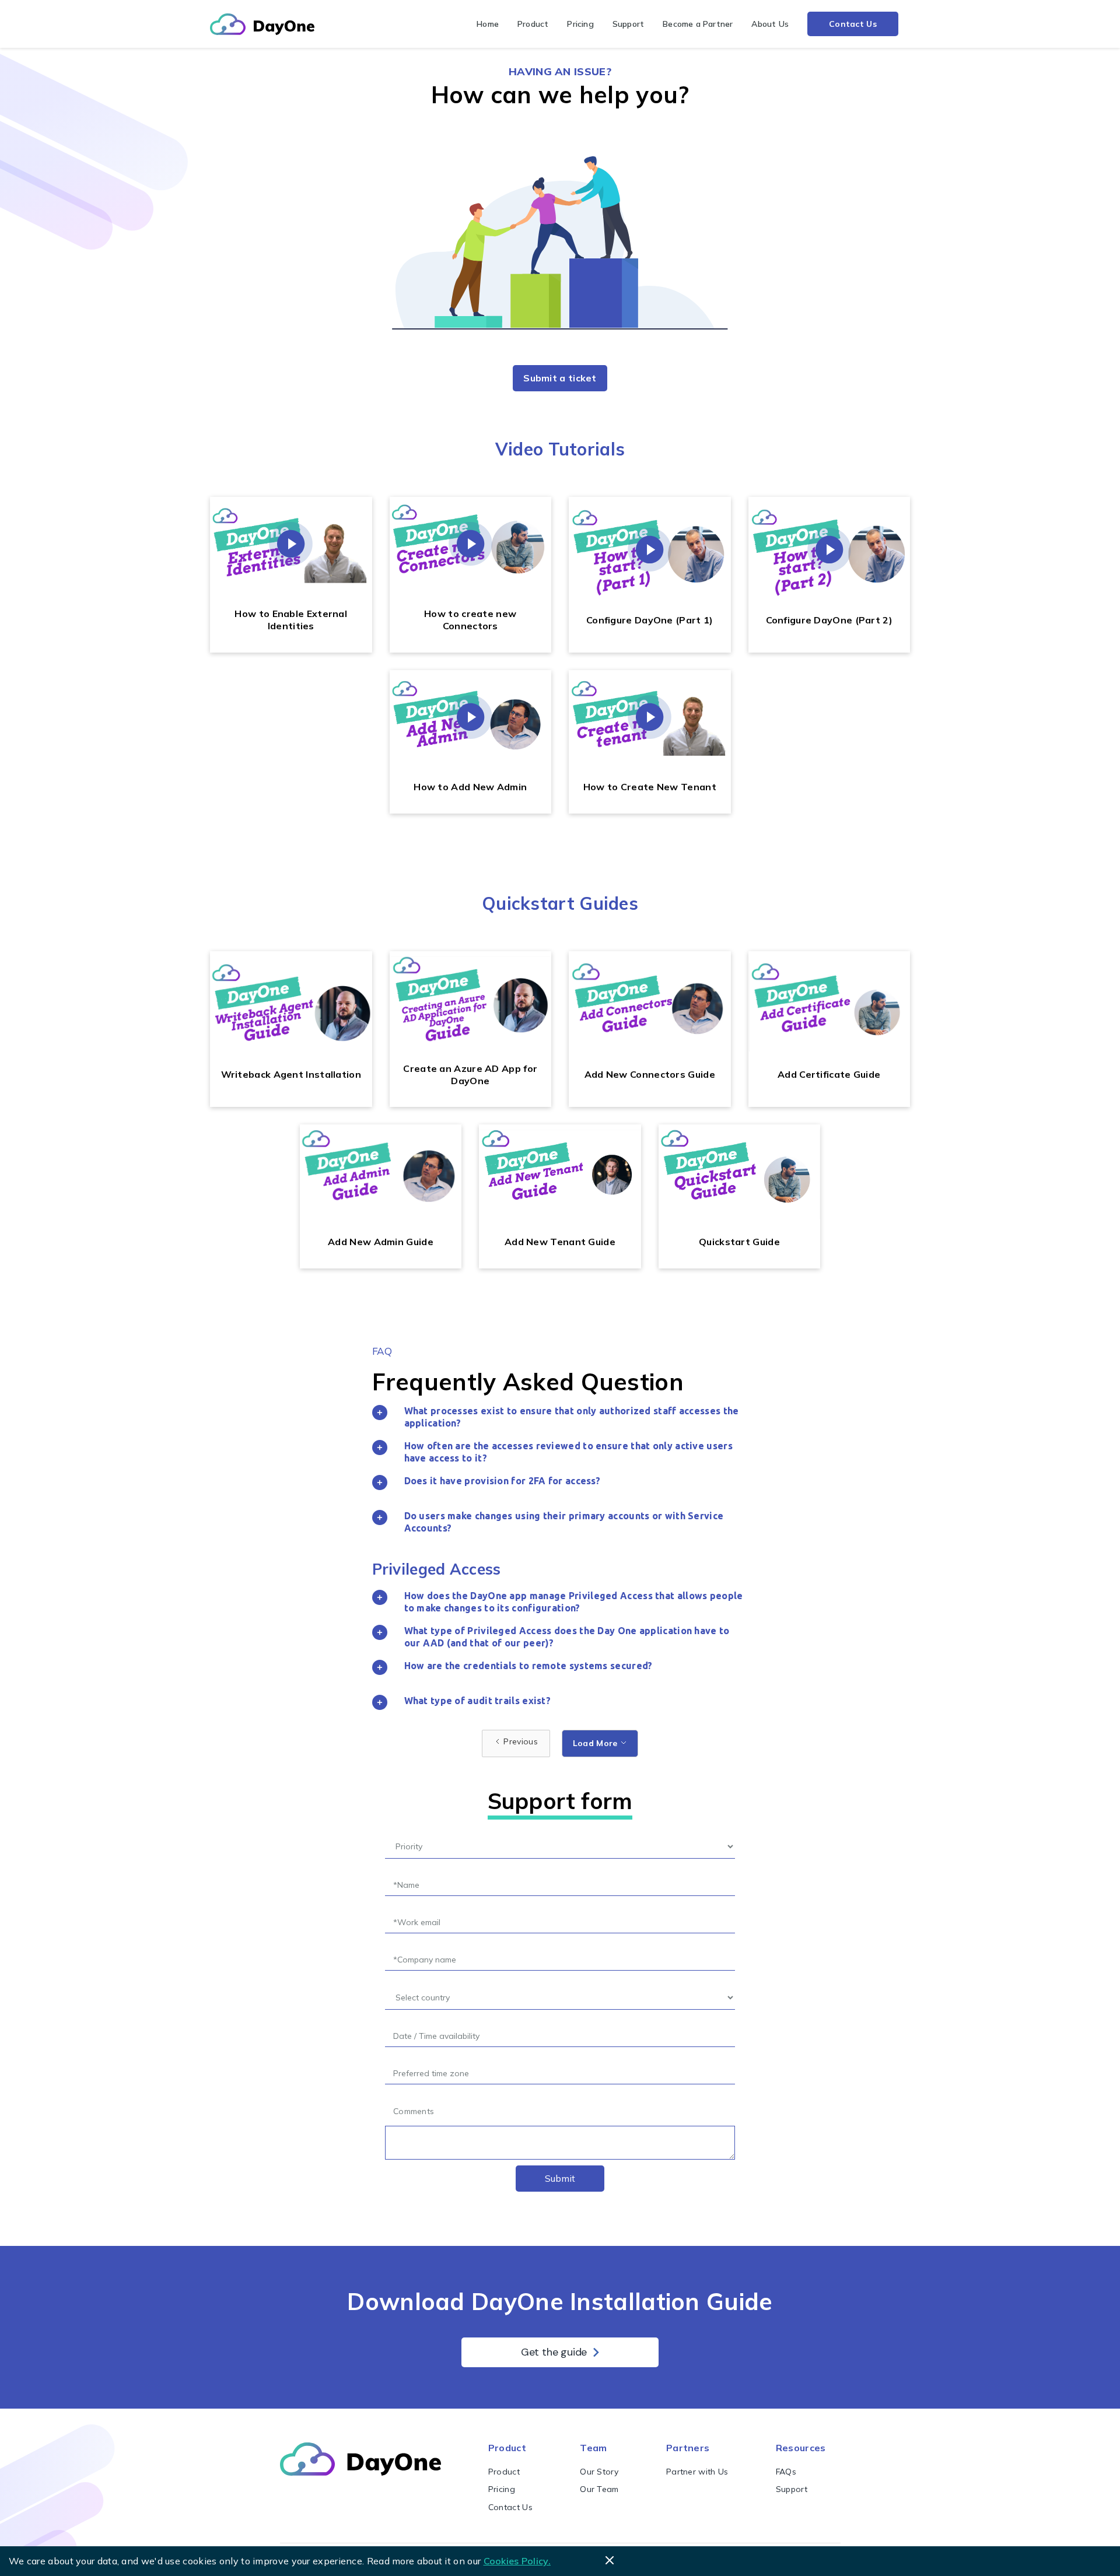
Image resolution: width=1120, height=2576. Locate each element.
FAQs (786, 2472)
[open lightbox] (291, 544)
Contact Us (853, 24)
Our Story (599, 2472)
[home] (262, 24)
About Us (770, 24)
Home (488, 24)
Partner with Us (697, 2472)
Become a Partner (698, 24)
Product (533, 24)
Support (628, 24)
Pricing (580, 24)
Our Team (599, 2489)
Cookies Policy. (517, 2561)
